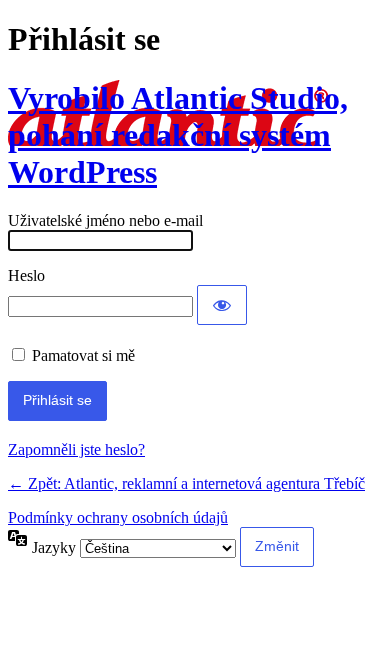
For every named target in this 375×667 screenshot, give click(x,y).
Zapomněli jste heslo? (76, 449)
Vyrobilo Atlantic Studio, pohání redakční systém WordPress (178, 135)
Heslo (26, 275)
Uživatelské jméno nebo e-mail (105, 220)
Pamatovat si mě (83, 355)
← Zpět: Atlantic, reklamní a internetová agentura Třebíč (186, 483)
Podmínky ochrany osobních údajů (118, 517)
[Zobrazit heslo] (222, 305)
